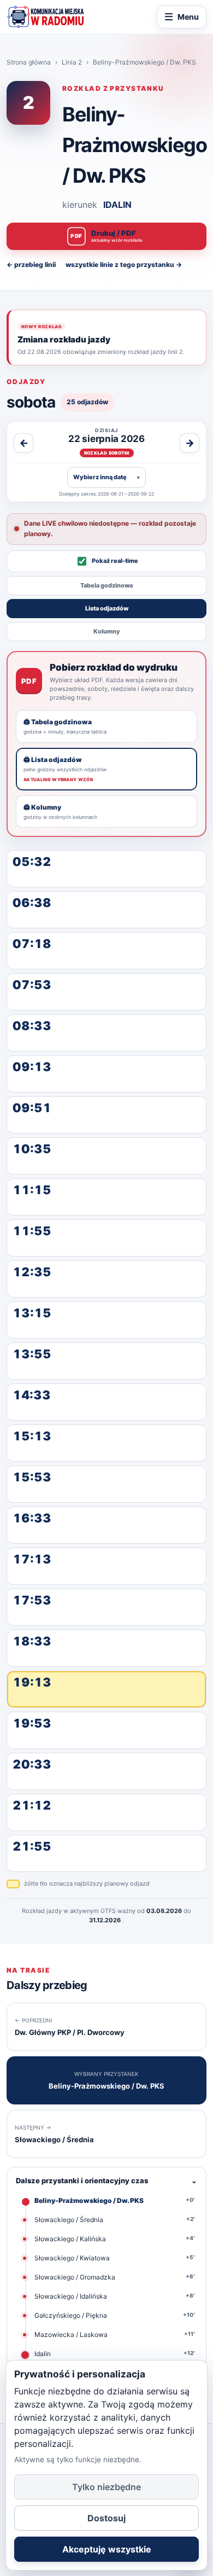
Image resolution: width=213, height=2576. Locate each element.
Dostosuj (106, 2518)
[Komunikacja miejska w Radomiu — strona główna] (46, 17)
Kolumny (107, 631)
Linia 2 (72, 62)
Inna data (106, 477)
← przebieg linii (31, 264)
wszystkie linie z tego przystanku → (124, 264)
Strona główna (29, 62)
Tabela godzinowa (106, 585)
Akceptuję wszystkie (107, 2549)
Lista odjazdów (107, 608)
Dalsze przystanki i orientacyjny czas (106, 2180)
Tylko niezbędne (106, 2487)
